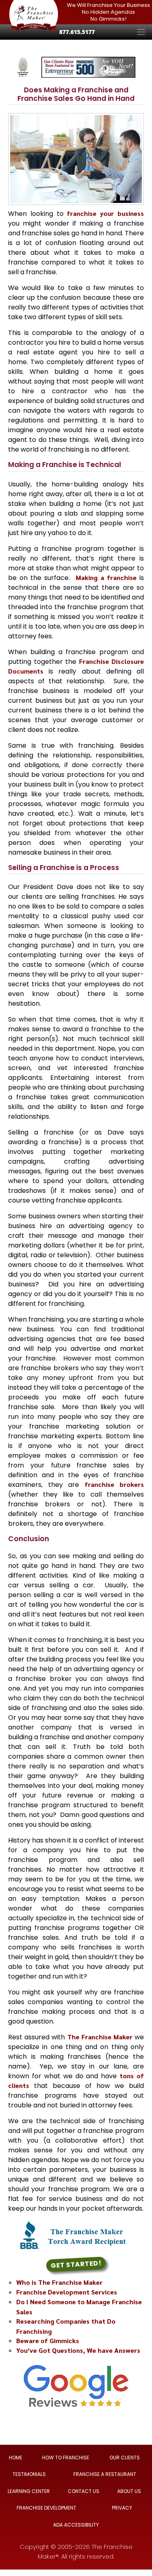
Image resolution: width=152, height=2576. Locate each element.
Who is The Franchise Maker (59, 2282)
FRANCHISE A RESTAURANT (105, 2475)
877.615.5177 (77, 32)
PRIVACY (122, 2508)
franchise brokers (115, 1484)
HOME (16, 2458)
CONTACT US (83, 2491)
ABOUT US (129, 2491)
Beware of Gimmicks (48, 2340)
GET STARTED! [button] (76, 2264)
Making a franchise (106, 577)
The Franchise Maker (100, 2037)
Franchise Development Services (67, 2292)
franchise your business (105, 213)
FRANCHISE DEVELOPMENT (46, 2508)
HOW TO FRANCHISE (66, 2458)
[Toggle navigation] (141, 32)
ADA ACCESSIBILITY (76, 2525)
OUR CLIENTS (125, 2458)
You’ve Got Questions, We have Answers (78, 2350)
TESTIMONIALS (29, 2475)
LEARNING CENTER (29, 2491)
